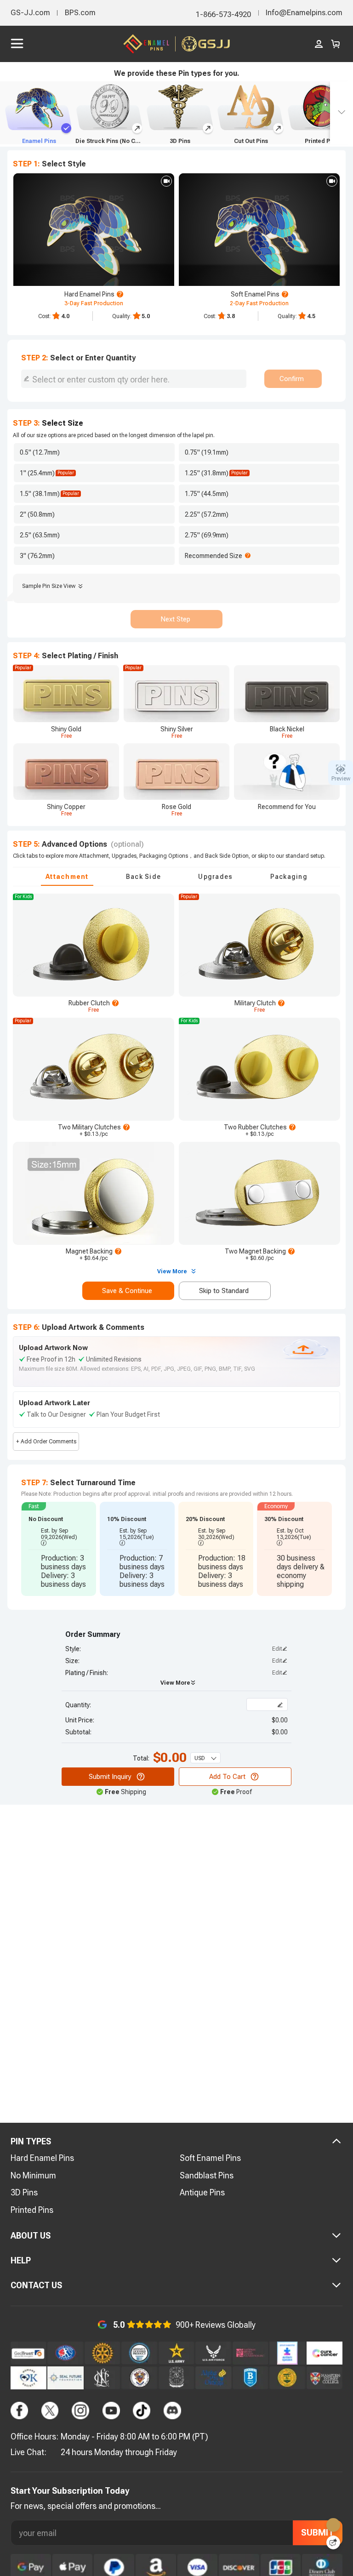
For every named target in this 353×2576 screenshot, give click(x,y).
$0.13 (92, 1134)
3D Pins (24, 2192)
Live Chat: (28, 2452)
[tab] (67, 877)
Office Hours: (34, 2436)
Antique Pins (202, 2192)
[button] (59, 1549)
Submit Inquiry (110, 1777)
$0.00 (280, 1720)
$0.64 (92, 1258)
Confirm (292, 379)
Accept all (285, 2515)
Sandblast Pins (207, 2175)
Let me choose (87, 2553)
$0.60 (258, 1258)
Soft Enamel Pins (210, 2158)
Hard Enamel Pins (42, 2158)
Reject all (285, 2538)
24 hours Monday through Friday (119, 2452)
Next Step (175, 619)
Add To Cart (227, 1777)
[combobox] (134, 379)
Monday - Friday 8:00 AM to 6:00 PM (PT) (134, 2436)
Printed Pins (32, 2210)
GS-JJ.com (30, 13)
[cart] (336, 44)
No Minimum (33, 2175)
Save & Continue (127, 1291)
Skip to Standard (224, 1291)
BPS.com (80, 13)
